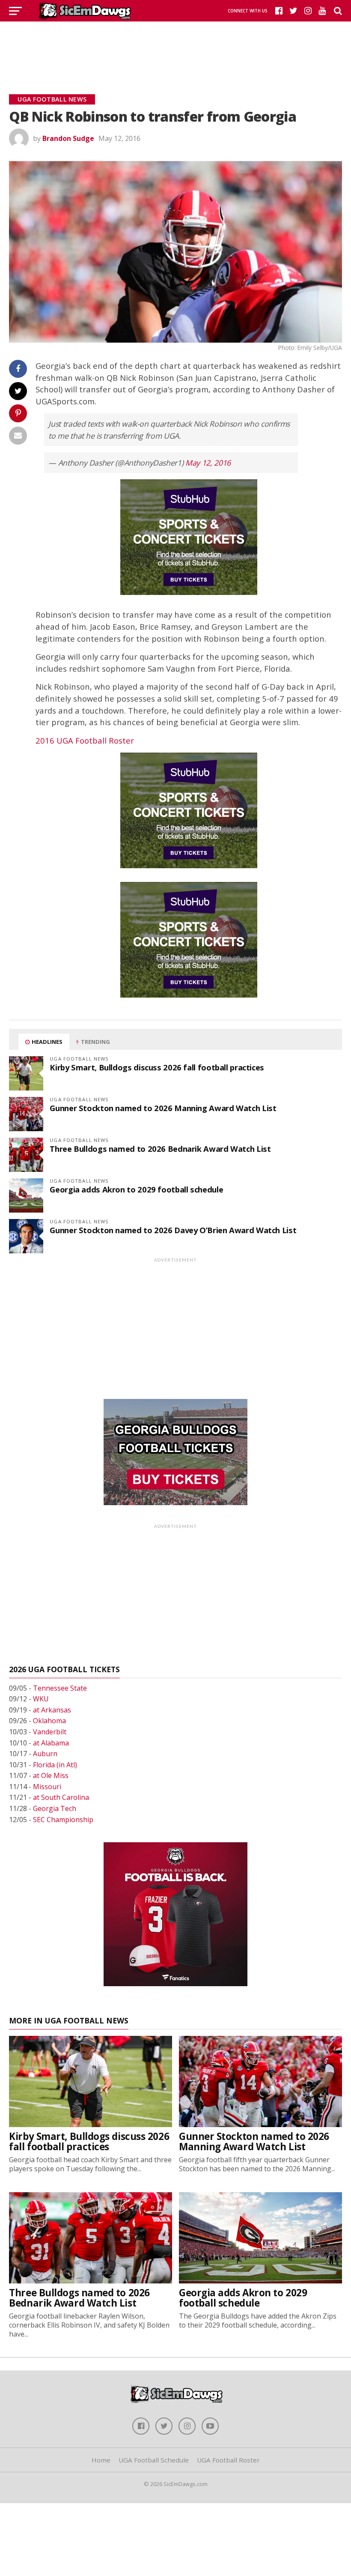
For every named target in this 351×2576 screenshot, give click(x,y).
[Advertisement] (175, 47)
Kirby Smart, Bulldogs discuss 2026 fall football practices (157, 1067)
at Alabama (51, 1743)
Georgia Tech (55, 1808)
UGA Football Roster (228, 2460)
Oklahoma (49, 1721)
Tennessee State (60, 1688)
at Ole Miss (51, 1775)
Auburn (45, 1754)
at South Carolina (61, 1797)
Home (101, 2460)
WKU (41, 1699)
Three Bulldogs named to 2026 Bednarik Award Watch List (160, 1149)
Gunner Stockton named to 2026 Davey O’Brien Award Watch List (173, 1230)
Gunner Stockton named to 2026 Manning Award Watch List (163, 1108)
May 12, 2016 (208, 463)
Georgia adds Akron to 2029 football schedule (136, 1189)
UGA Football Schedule (154, 2460)
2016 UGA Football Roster (85, 740)
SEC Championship (63, 1820)
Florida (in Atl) (55, 1765)
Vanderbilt (50, 1732)
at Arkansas (52, 1710)
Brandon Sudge (68, 138)
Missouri (47, 1787)
